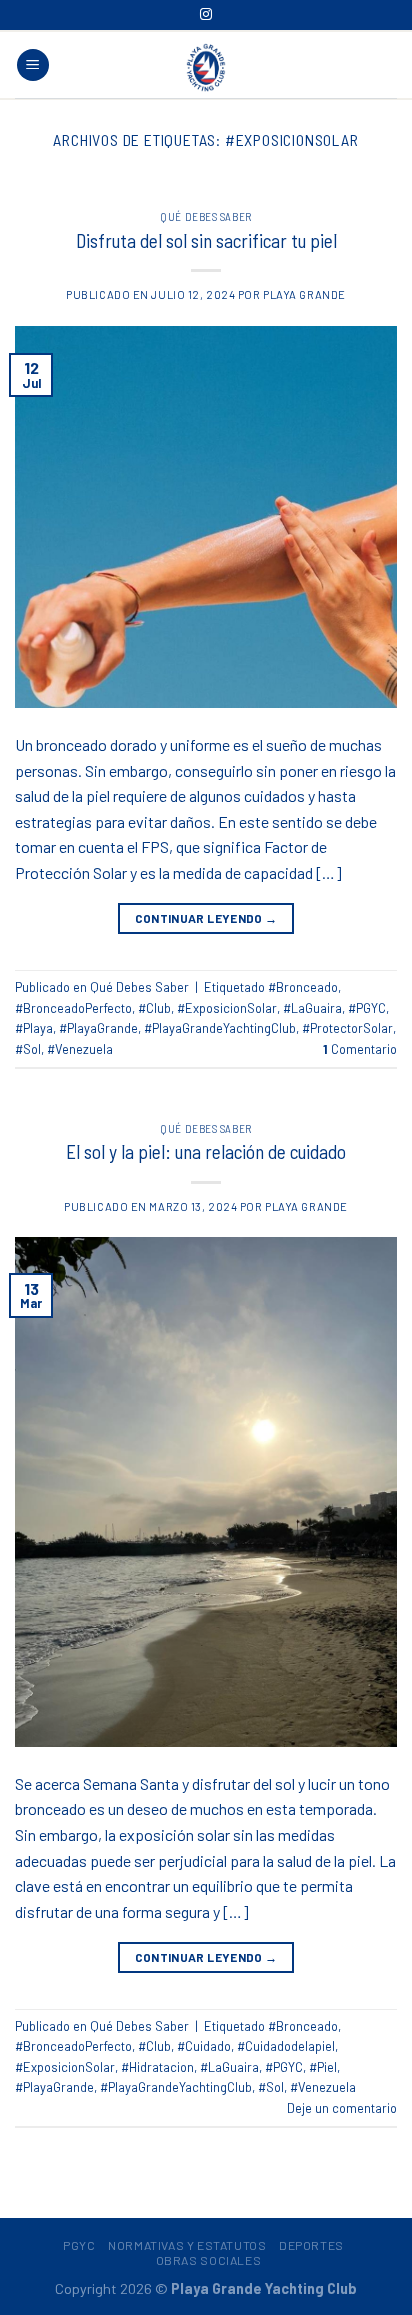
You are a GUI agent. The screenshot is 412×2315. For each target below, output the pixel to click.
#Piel (323, 2067)
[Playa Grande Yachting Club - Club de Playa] (206, 67)
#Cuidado (204, 2046)
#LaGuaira (312, 1008)
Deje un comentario (342, 2108)
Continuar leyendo (206, 918)
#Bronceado (303, 987)
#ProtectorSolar (347, 1028)
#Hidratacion (157, 2067)
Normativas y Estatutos (187, 2245)
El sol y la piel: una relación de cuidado (206, 1151)
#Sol (28, 1049)
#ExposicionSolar (227, 1008)
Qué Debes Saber (205, 216)
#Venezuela (80, 1049)
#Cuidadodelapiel (286, 2046)
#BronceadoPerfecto (73, 1008)
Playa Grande (304, 294)
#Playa (34, 1028)
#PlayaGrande (98, 1028)
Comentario (360, 1049)
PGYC (79, 2245)
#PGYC (367, 1008)
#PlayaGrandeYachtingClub (220, 1028)
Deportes (311, 2245)
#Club (154, 1008)
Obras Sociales (209, 2260)
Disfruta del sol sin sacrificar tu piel (206, 240)
